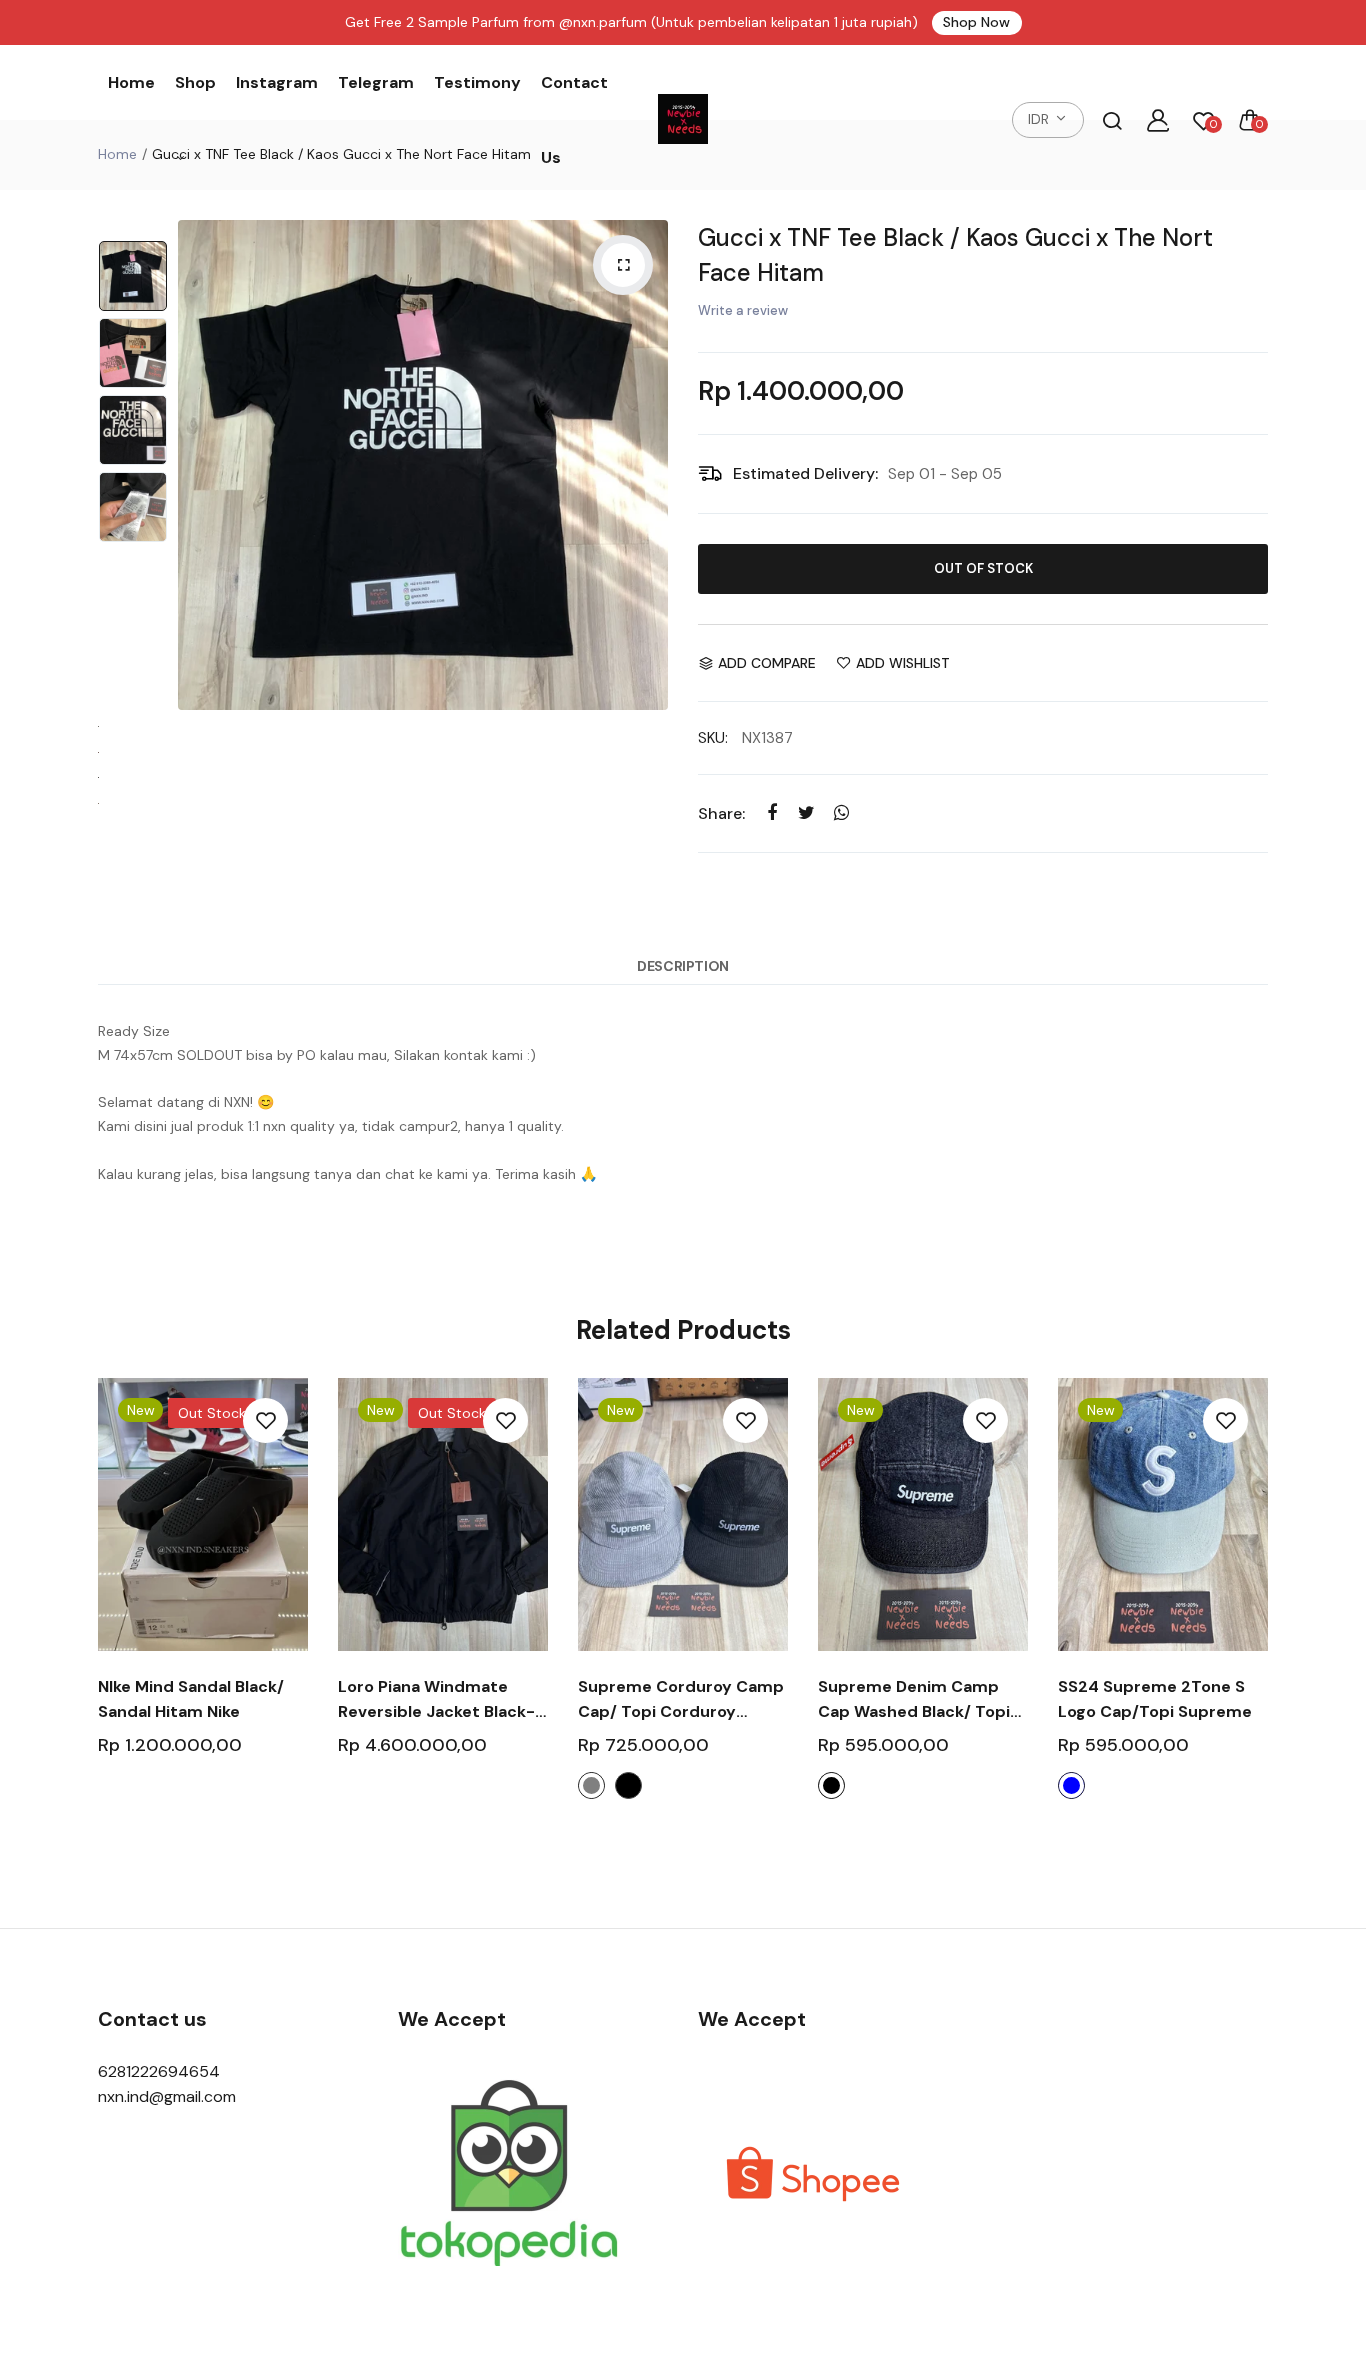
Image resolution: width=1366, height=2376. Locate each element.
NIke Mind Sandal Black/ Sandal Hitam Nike (191, 1699)
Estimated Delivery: (805, 473)
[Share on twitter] (806, 812)
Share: (721, 813)
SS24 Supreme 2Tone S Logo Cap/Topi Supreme (1155, 1699)
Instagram (277, 82)
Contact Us (574, 120)
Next (648, 465)
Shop (195, 82)
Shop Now (976, 22)
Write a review (743, 310)
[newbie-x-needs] (683, 120)
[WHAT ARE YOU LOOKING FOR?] (1112, 120)
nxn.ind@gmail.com (167, 2096)
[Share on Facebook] (771, 812)
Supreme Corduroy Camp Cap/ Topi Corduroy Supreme (681, 1700)
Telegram (376, 82)
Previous (198, 465)
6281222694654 (159, 2071)
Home (131, 82)
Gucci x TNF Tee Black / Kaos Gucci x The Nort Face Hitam (955, 255)
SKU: (713, 738)
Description (682, 966)
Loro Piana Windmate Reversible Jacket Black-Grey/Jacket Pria (436, 1700)
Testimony (477, 82)
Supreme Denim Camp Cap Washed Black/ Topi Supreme (914, 1700)
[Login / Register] (1158, 120)
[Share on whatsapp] (841, 812)
